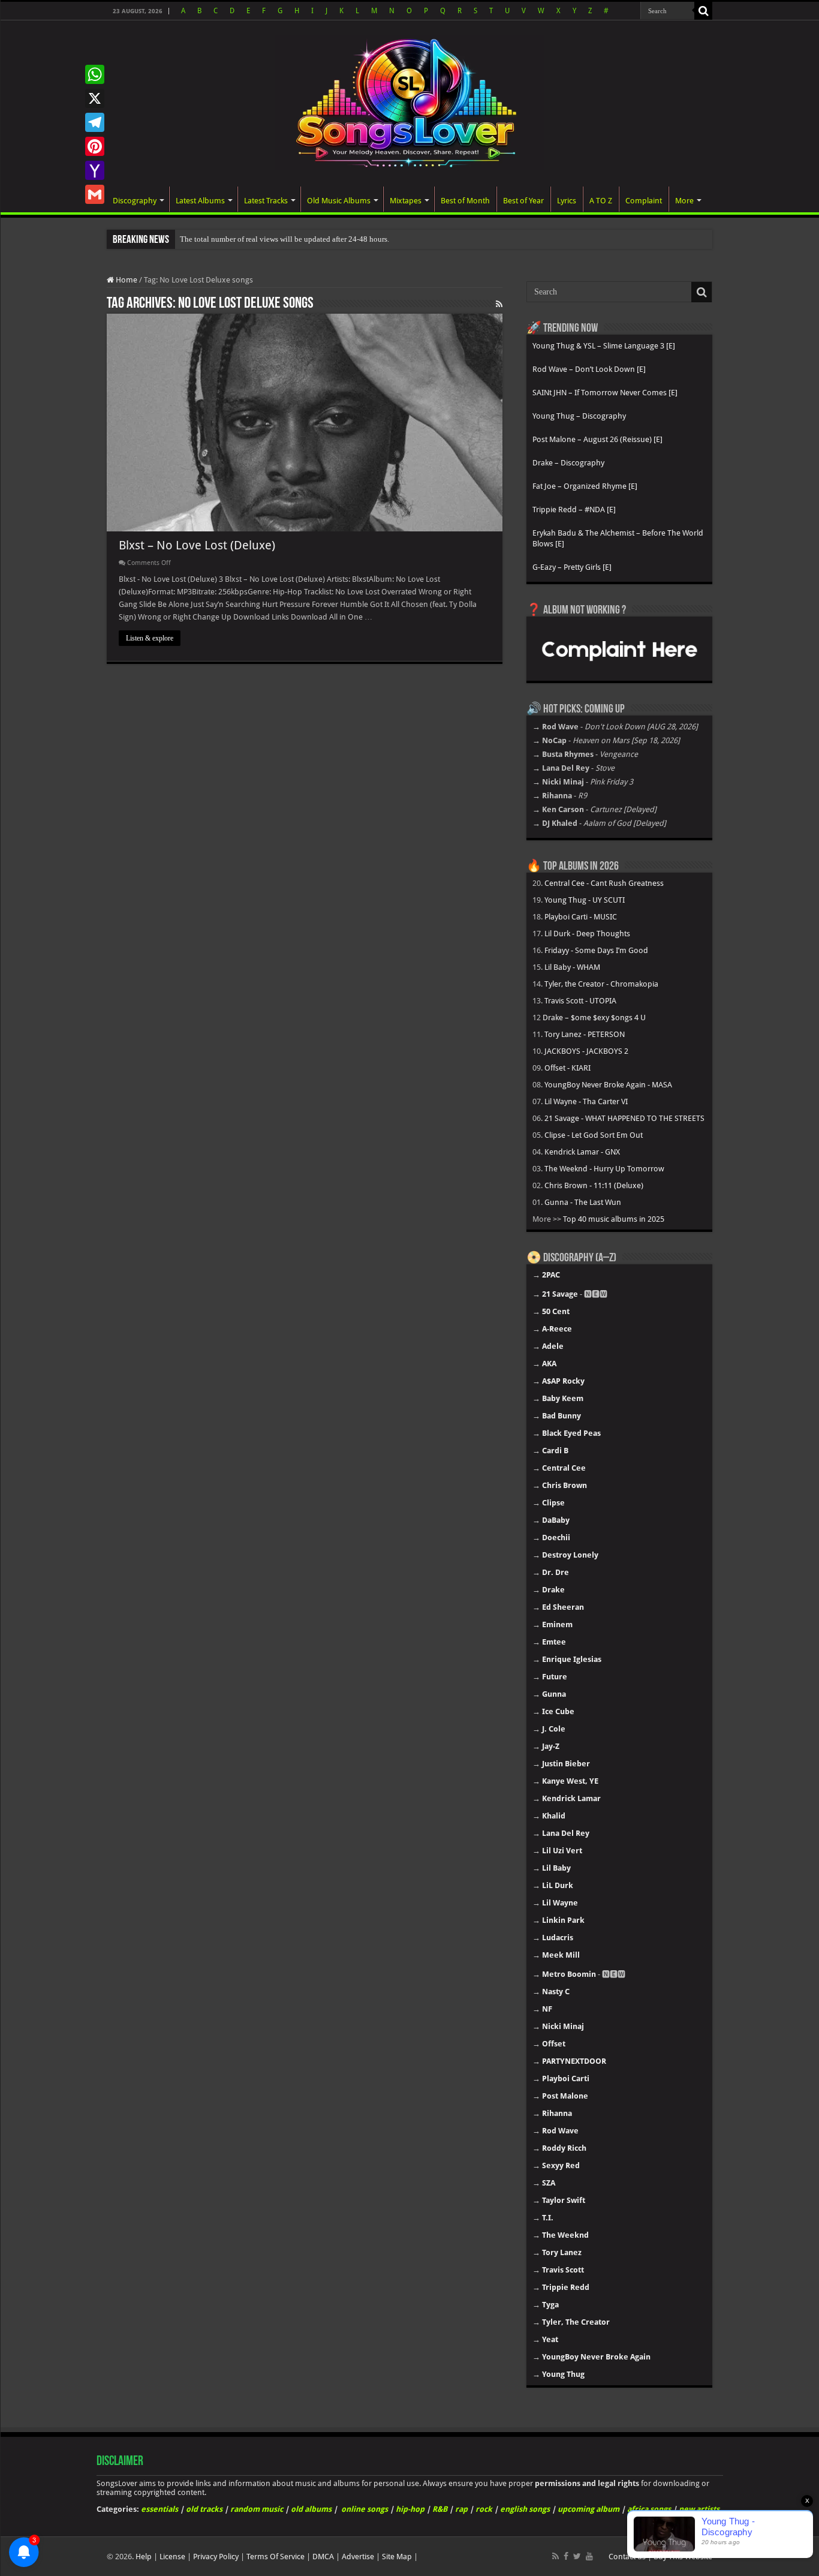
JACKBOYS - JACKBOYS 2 (586, 1051)
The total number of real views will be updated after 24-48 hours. (284, 239)
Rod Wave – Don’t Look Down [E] (589, 369)
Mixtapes (406, 201)
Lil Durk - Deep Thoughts (587, 934)
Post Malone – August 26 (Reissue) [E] (597, 439)
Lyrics (567, 201)
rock (484, 2509)
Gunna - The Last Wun (583, 1202)
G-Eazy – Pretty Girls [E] (572, 567)
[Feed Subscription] (499, 304)
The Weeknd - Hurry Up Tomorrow (604, 1169)
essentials (159, 2509)
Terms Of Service (275, 2557)
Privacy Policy (216, 2557)
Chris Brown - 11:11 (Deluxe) (594, 1185)
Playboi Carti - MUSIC (581, 917)
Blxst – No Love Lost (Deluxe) (197, 545)
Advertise (358, 2557)
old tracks (204, 2509)
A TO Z (601, 201)
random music (257, 2509)
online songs (365, 2509)
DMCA (323, 2557)
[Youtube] (589, 2556)
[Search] (703, 11)
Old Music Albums (339, 201)
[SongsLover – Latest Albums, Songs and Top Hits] (409, 101)
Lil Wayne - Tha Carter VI (586, 1101)
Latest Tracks (266, 201)
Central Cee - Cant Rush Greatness (604, 883)
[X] (95, 98)
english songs (525, 2509)
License (172, 2557)
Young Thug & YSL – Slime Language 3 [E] (604, 346)
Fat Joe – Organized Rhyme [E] (585, 486)
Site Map (397, 2557)
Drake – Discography (568, 463)
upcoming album (588, 2509)
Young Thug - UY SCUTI (585, 900)
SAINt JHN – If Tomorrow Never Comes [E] (605, 393)
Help (144, 2557)
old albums (311, 2509)
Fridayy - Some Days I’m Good (596, 950)
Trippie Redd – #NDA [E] (574, 510)
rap (461, 2509)
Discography (135, 201)
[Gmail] (95, 194)
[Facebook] (566, 2556)
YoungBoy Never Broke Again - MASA (608, 1085)
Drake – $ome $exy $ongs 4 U (594, 1018)
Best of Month (465, 201)
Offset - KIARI (567, 1068)
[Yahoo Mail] (95, 170)
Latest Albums (200, 201)
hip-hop (410, 2509)
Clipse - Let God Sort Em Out (594, 1135)
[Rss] (555, 2556)
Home (126, 280)
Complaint (644, 201)
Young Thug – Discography (579, 416)
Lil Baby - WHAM (572, 967)
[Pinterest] (95, 146)
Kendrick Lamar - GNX (582, 1152)
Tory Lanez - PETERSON (585, 1034)
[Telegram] (95, 122)
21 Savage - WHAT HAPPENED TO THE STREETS (624, 1118)
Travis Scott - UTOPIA (580, 1001)
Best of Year (523, 201)
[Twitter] (577, 2556)
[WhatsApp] (95, 74)
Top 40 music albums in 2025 (614, 1219)
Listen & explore (150, 638)
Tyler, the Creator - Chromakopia (601, 984)
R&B (440, 2509)
